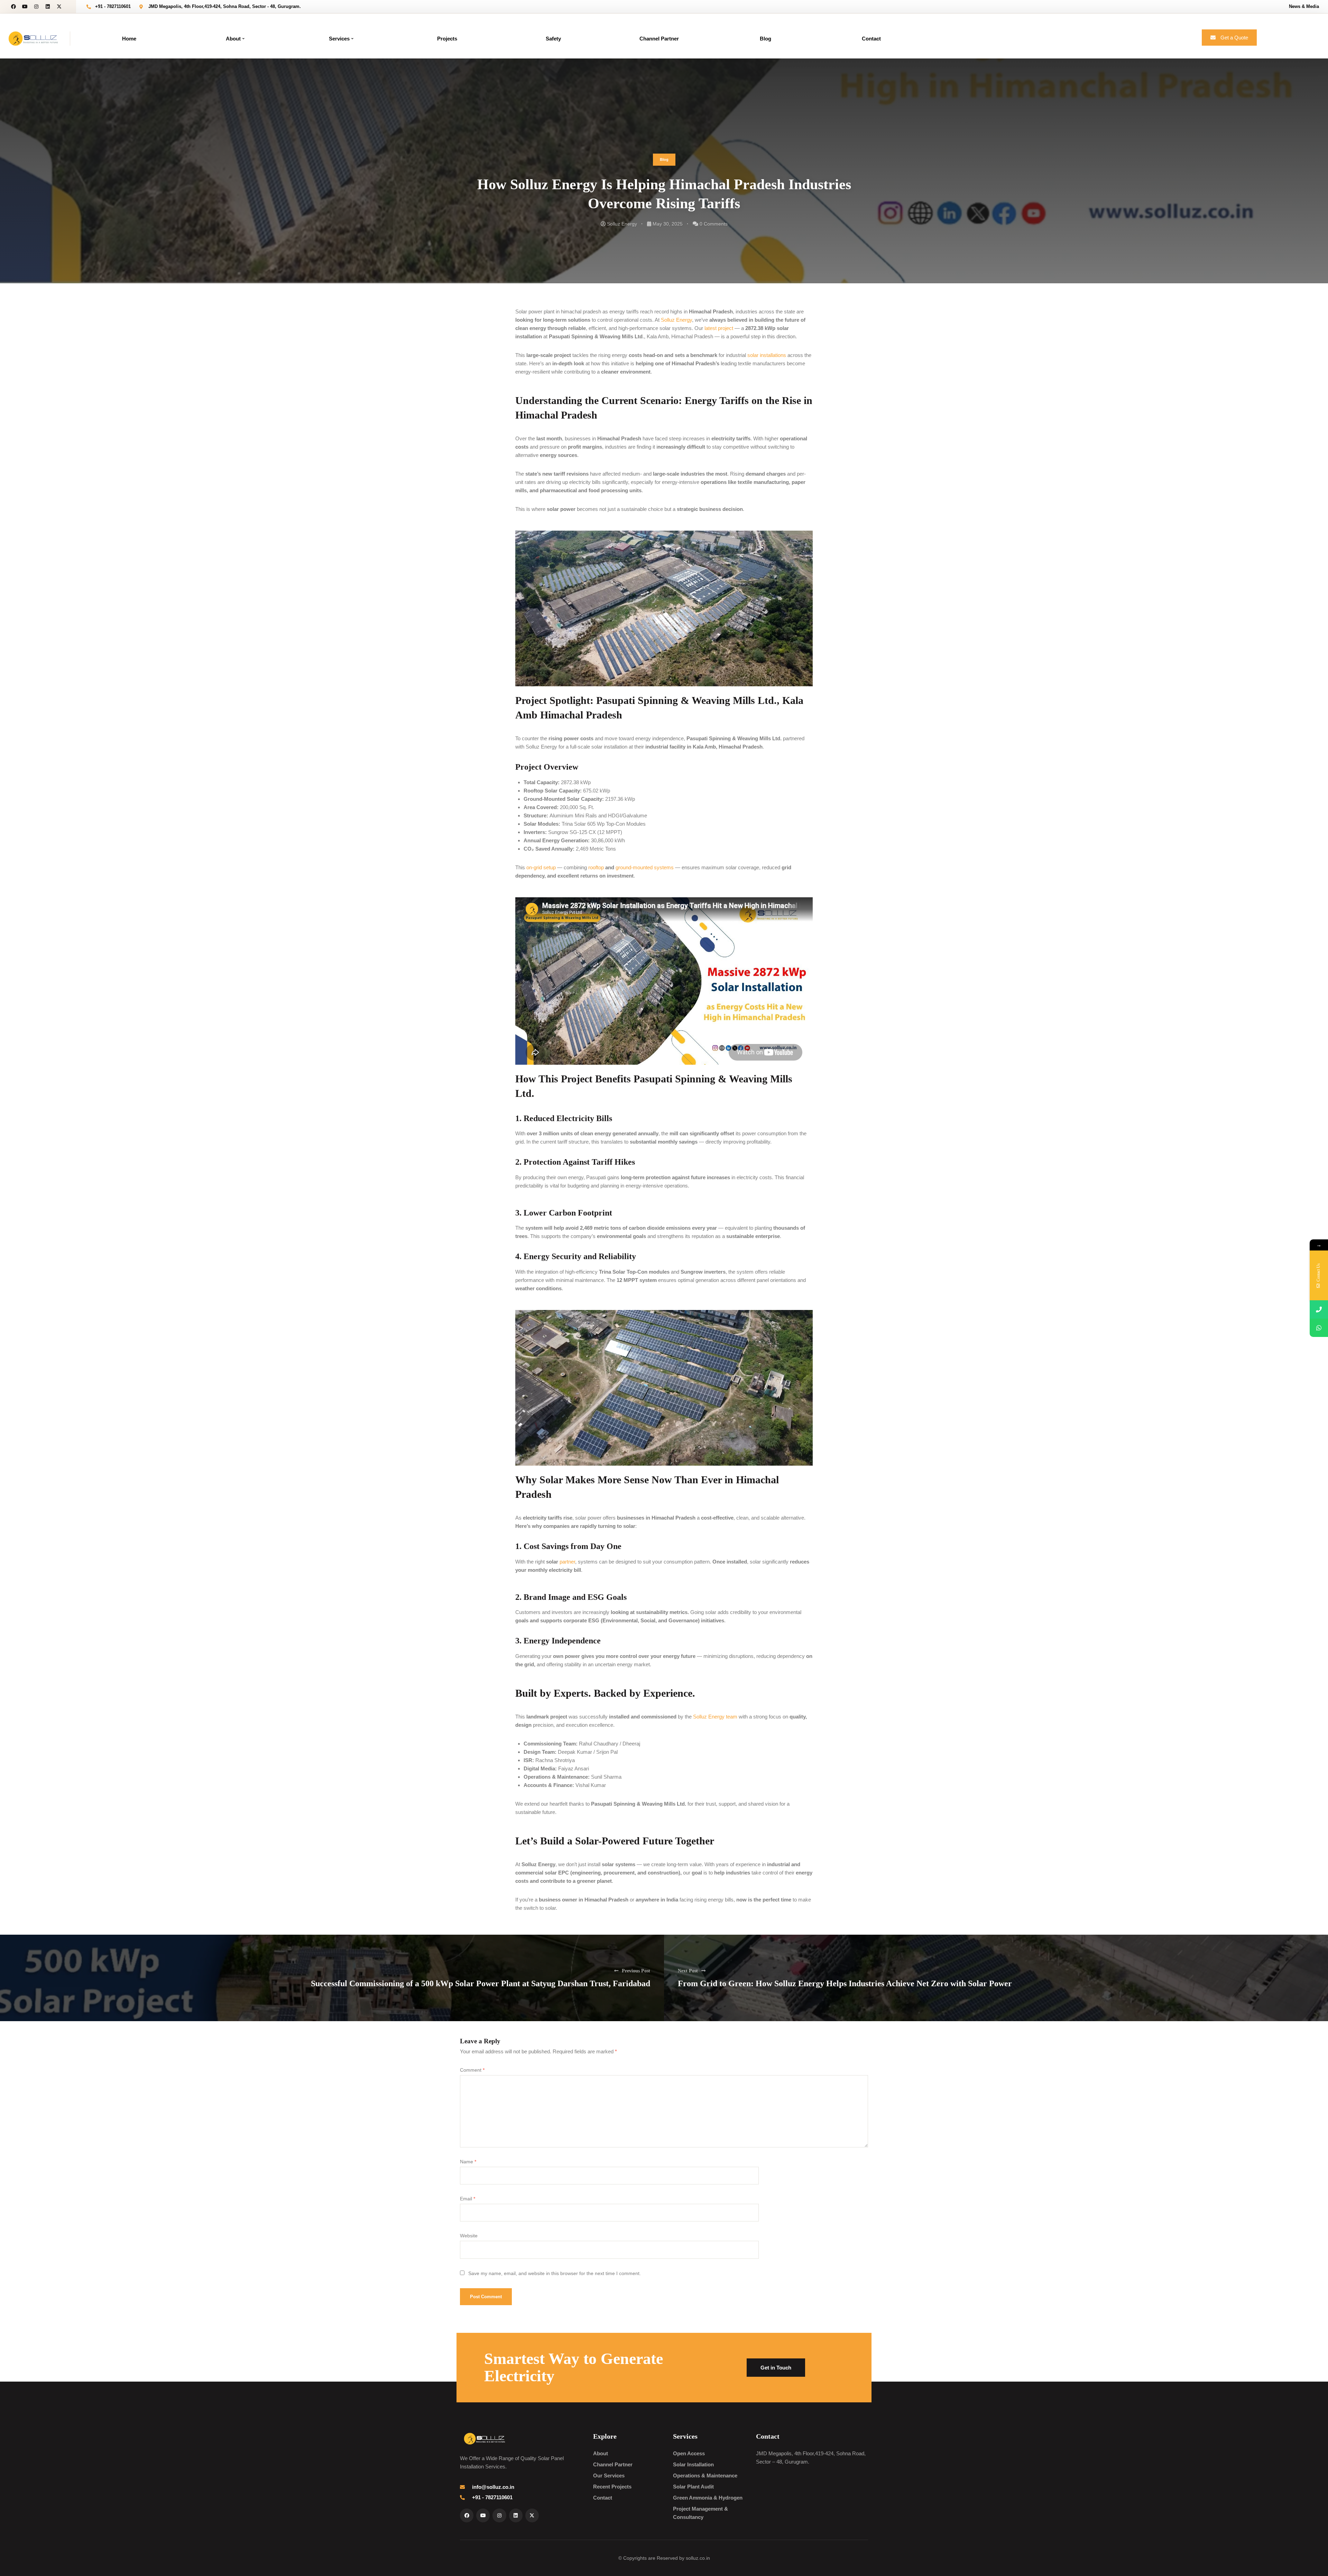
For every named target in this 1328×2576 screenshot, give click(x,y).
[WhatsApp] (1319, 1328)
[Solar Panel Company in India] (33, 38)
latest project (719, 328)
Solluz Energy (622, 224)
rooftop (597, 867)
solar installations (767, 355)
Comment (472, 2070)
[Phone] (1319, 1309)
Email (468, 2199)
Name (468, 2162)
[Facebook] (13, 7)
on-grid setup (541, 867)
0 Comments (714, 224)
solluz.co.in (698, 2558)
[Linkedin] (48, 7)
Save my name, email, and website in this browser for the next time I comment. (555, 2274)
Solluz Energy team (715, 1717)
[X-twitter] (59, 7)
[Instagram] (36, 7)
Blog (664, 159)
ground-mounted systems (645, 867)
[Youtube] (25, 7)
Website (469, 2236)
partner (567, 1562)
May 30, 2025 (668, 224)
